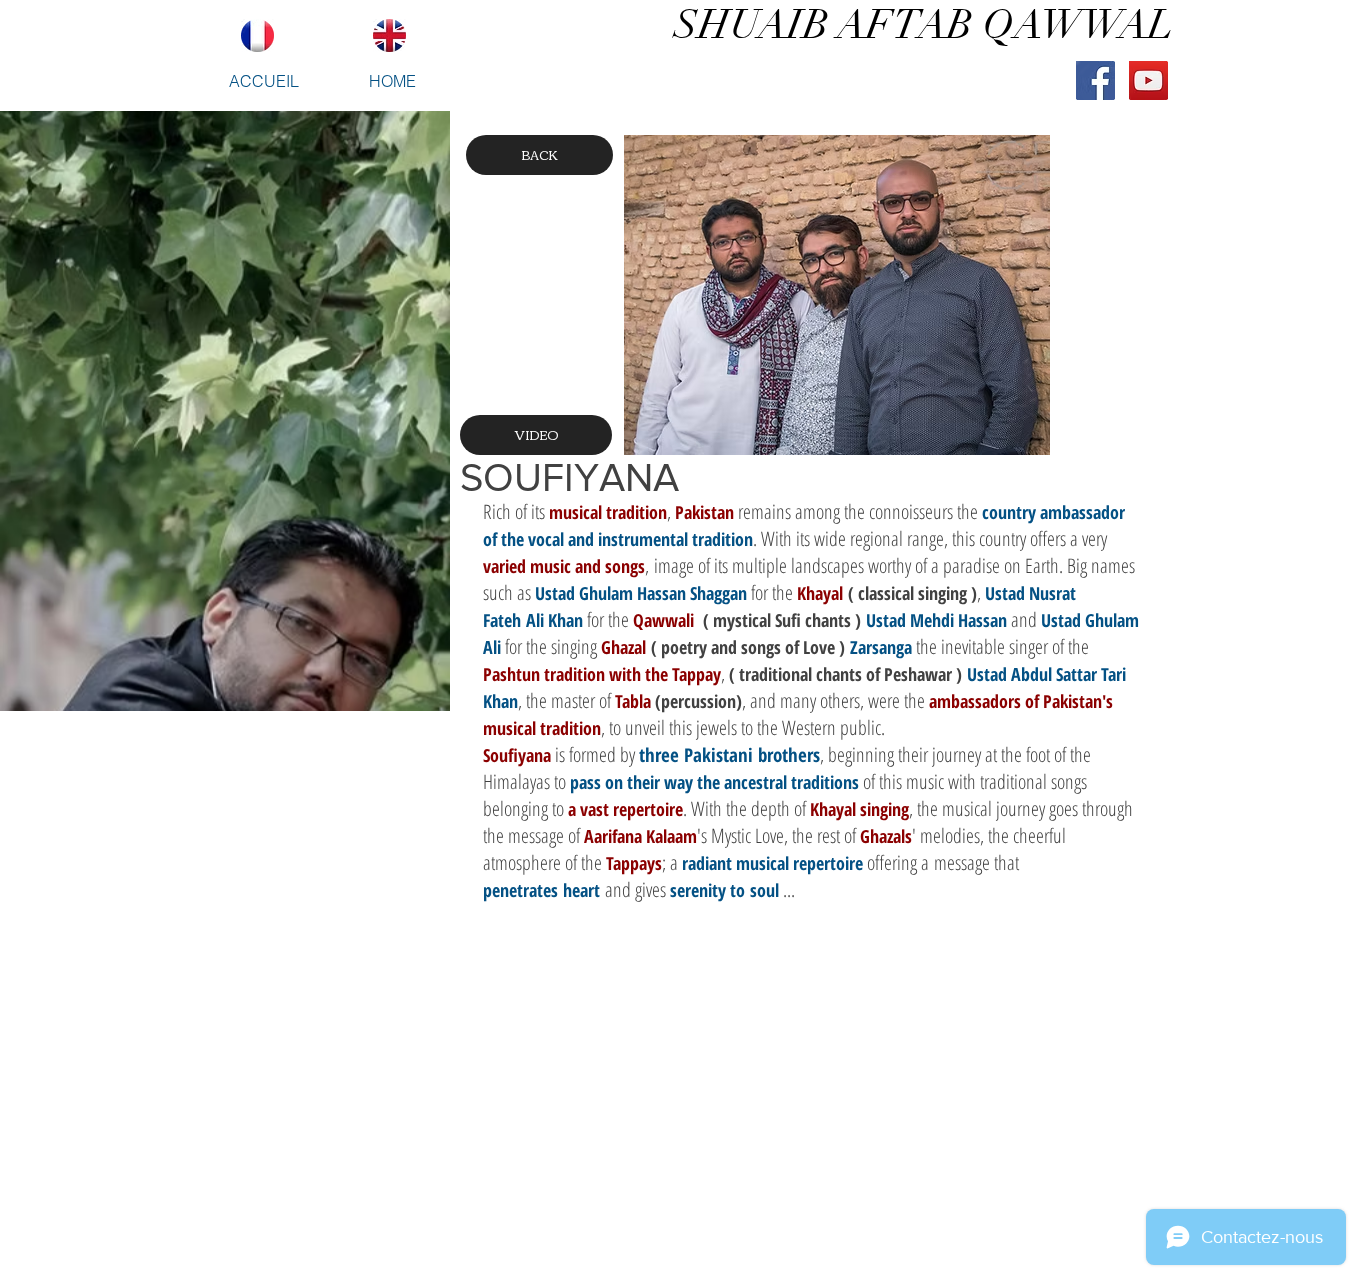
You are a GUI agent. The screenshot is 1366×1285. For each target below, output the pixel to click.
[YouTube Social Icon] (1148, 80)
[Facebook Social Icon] (1095, 80)
